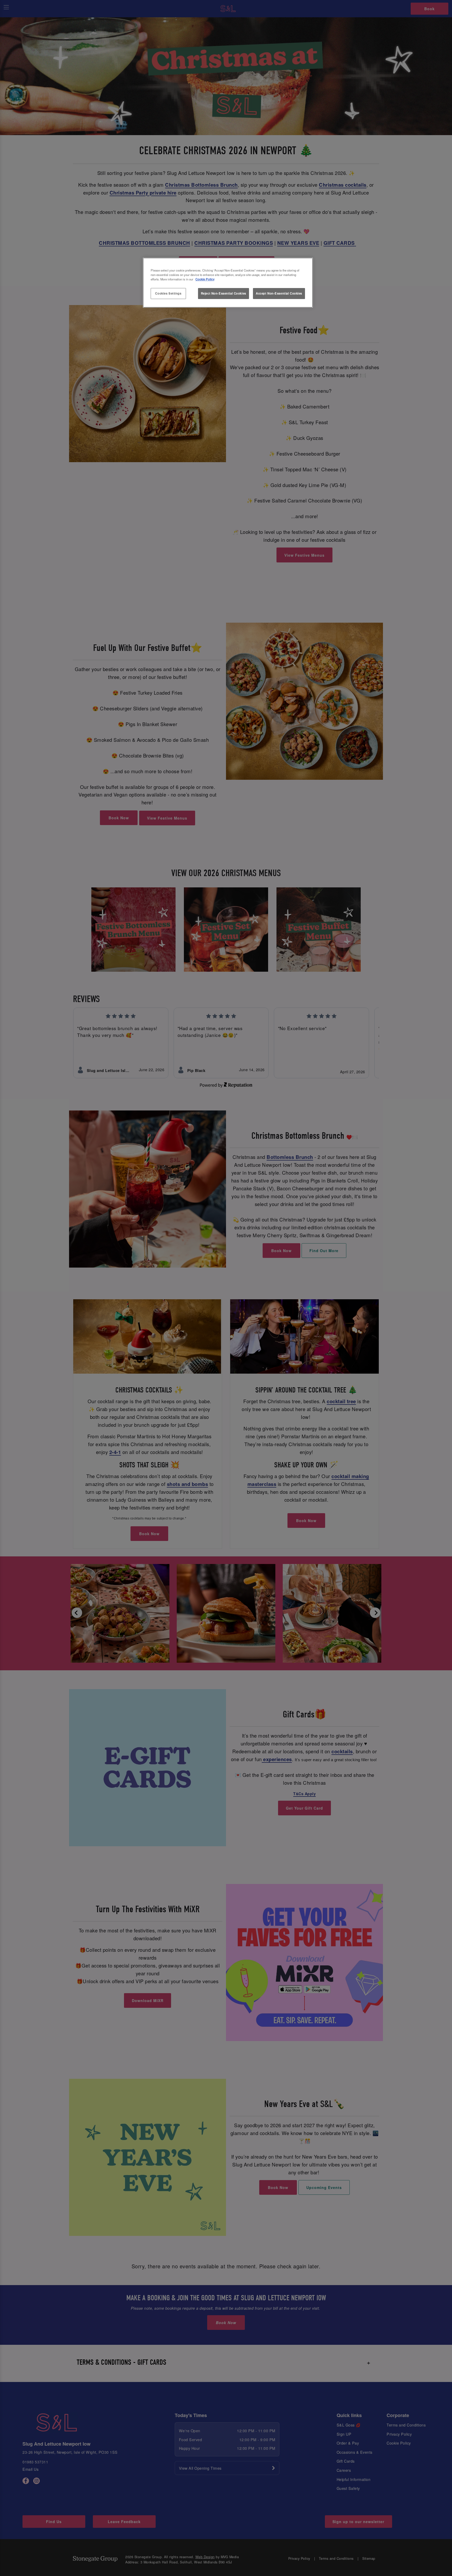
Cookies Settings (168, 293)
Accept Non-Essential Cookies (279, 293)
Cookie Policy (205, 279)
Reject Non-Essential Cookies (224, 293)
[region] (228, 283)
